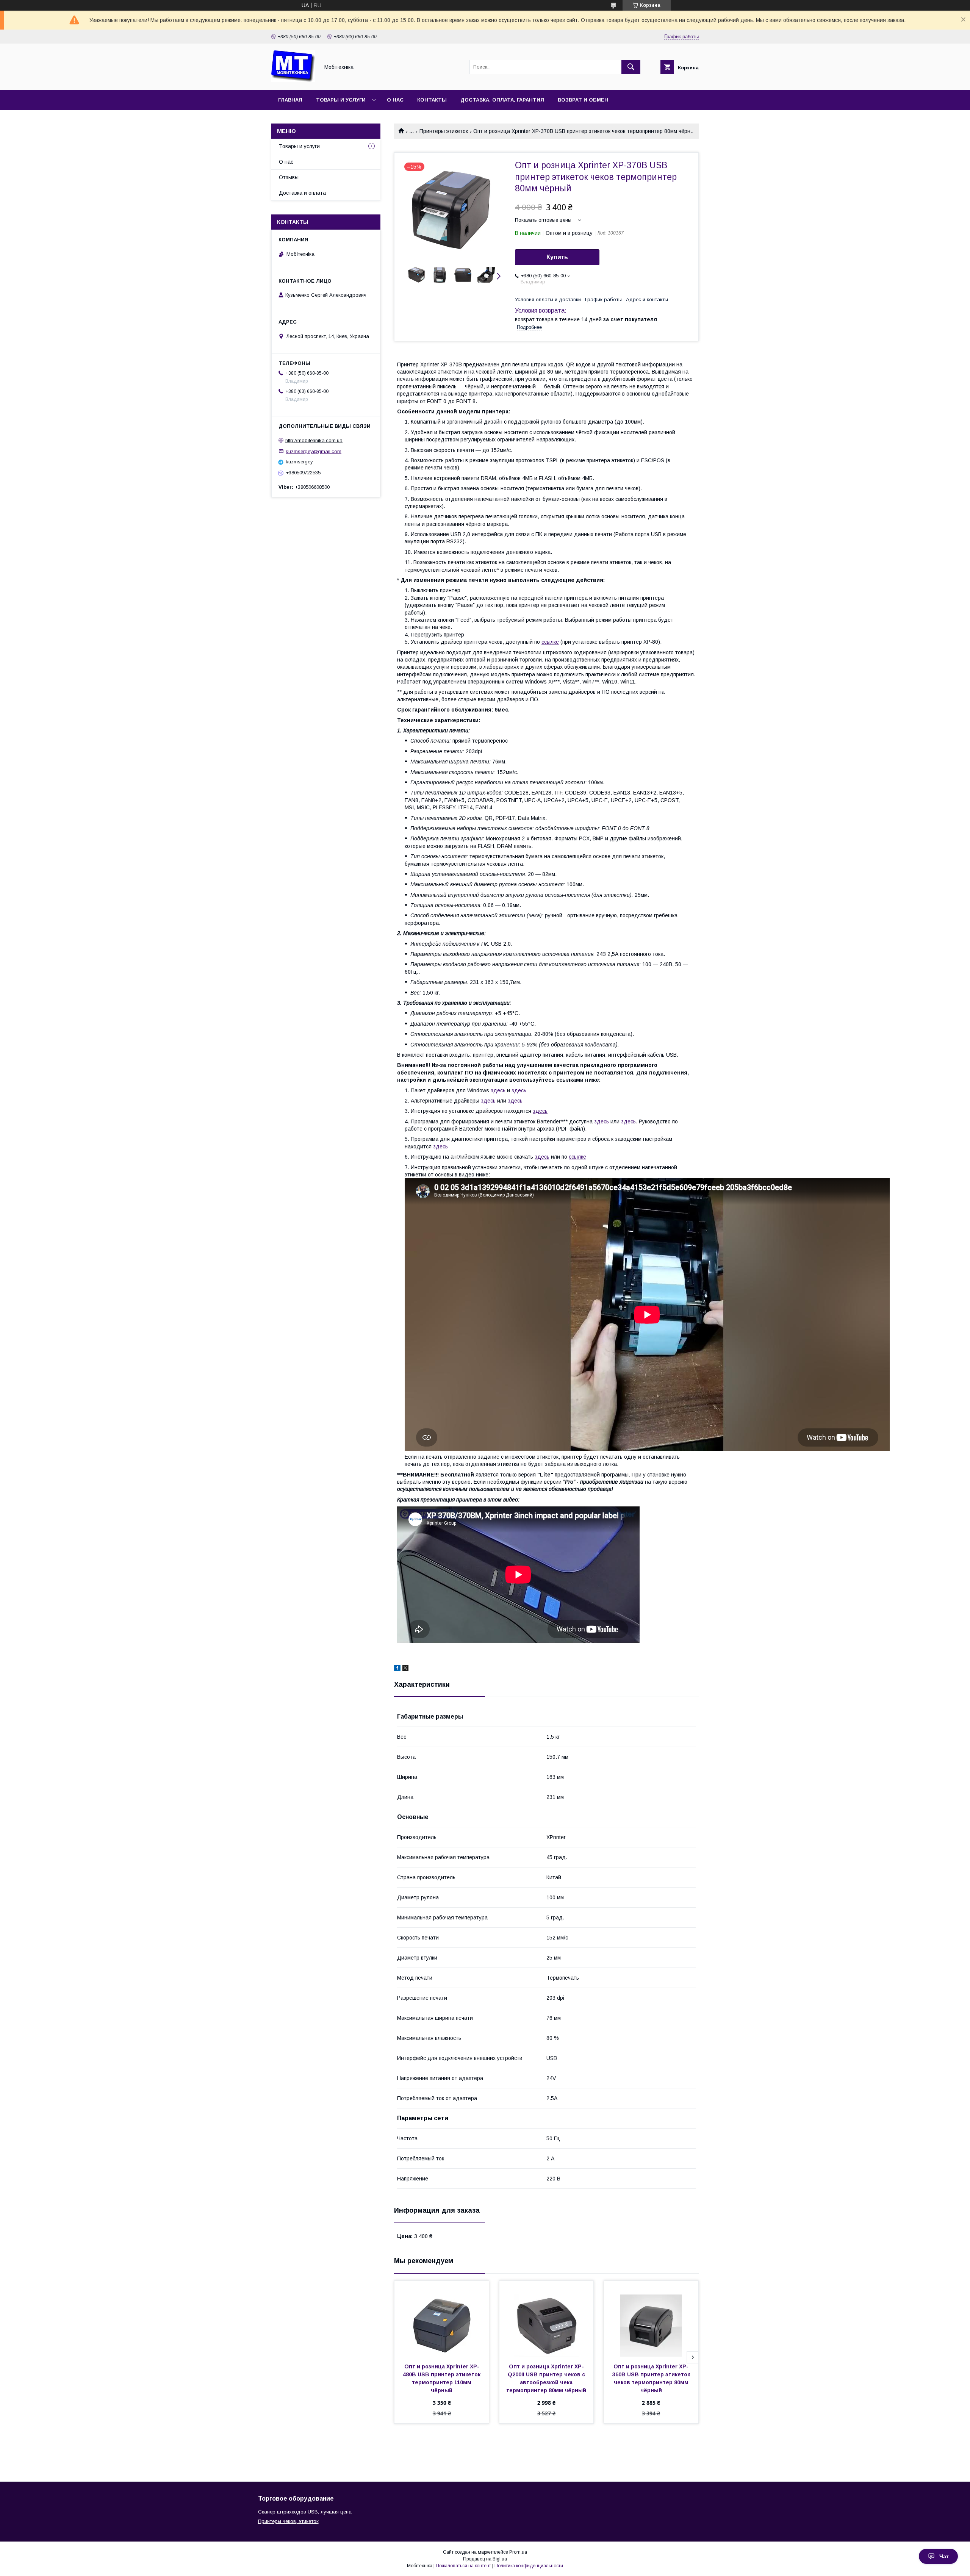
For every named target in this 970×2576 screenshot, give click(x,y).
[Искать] (631, 67)
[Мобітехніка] (293, 80)
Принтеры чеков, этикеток (288, 2521)
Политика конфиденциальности (529, 2566)
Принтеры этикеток (444, 131)
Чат (944, 2556)
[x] (405, 1669)
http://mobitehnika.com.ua (314, 440)
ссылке (550, 642)
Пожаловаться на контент (463, 2566)
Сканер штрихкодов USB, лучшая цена (305, 2512)
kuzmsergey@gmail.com (314, 451)
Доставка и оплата (302, 193)
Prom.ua (518, 2552)
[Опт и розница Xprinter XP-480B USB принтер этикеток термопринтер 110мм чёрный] (442, 2319)
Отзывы (289, 177)
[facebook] (397, 1669)
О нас (395, 100)
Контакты (432, 100)
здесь (498, 1090)
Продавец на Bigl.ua (485, 2559)
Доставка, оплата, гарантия (502, 100)
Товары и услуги (341, 100)
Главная (290, 100)
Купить (557, 257)
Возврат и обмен (583, 100)
